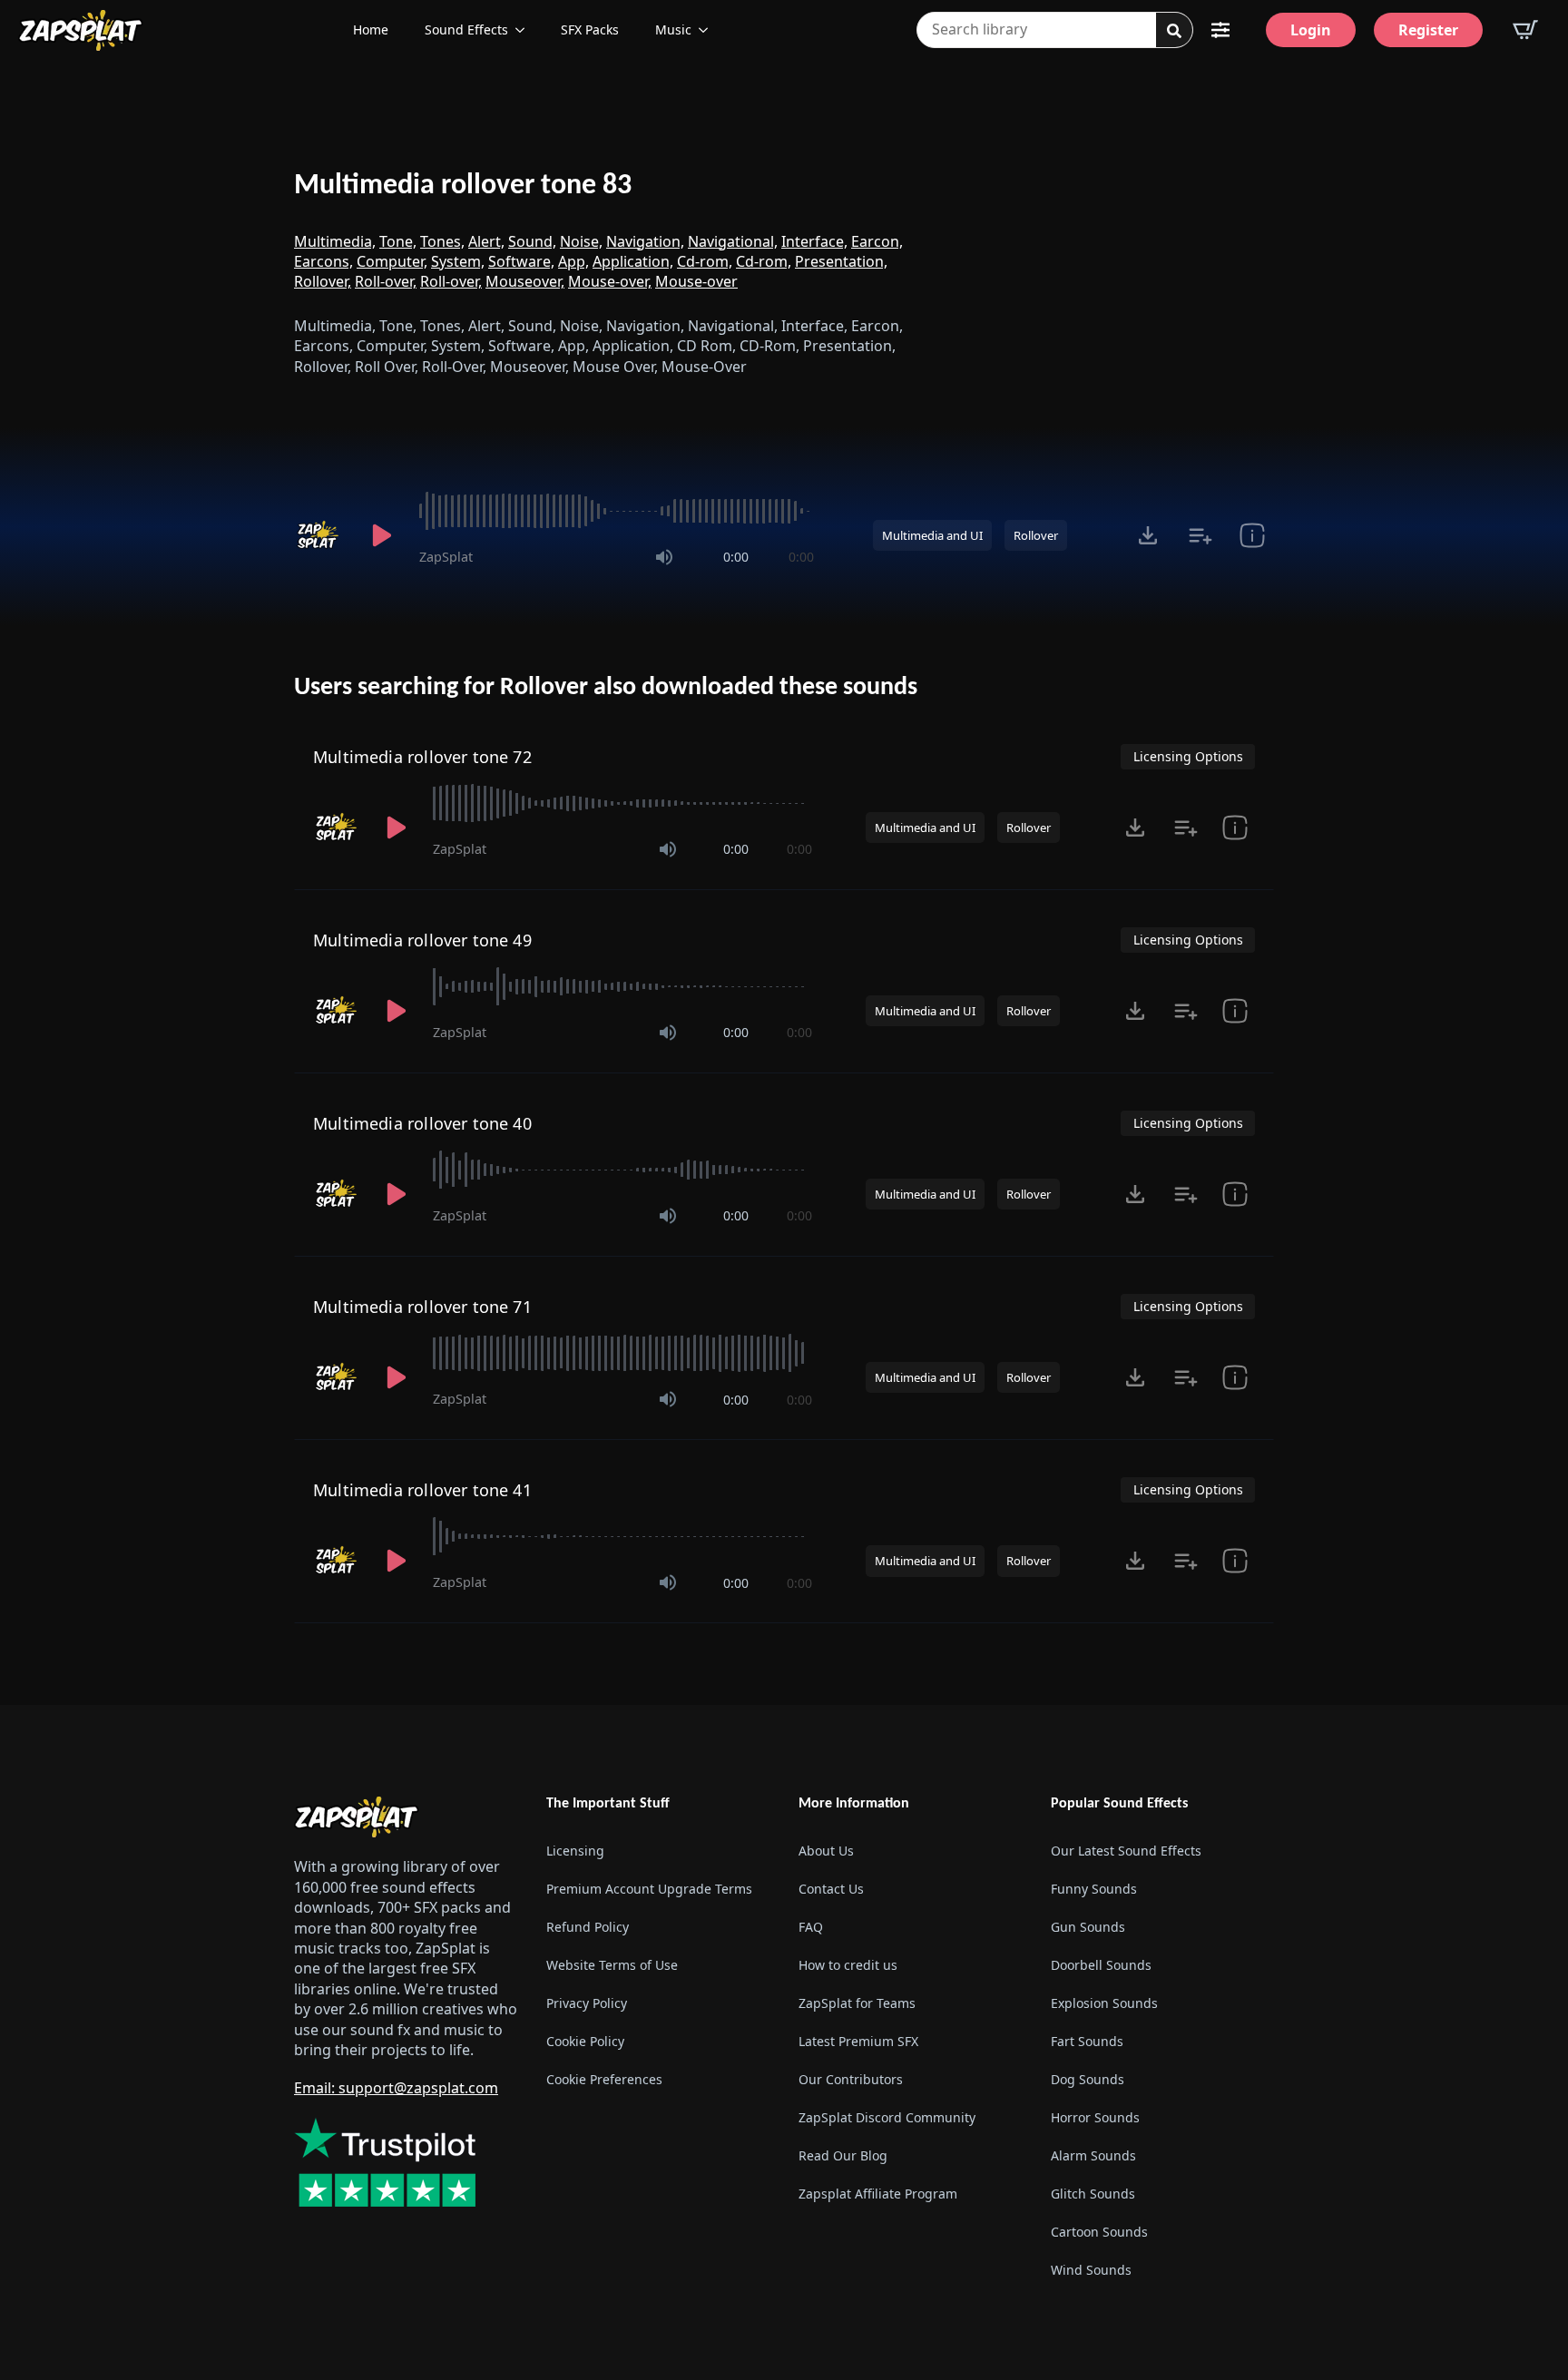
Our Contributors (851, 2079)
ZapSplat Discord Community (887, 2117)
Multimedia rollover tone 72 (422, 757)
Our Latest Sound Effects (1126, 1851)
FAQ (811, 1927)
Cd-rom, (705, 261)
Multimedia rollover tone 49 (422, 940)
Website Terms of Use (612, 1965)
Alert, (486, 241)
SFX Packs (590, 29)
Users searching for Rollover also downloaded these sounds (606, 688)
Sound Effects (466, 29)
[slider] (617, 511)
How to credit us (848, 1965)
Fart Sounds (1087, 2041)
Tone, (398, 241)
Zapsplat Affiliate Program (878, 2194)
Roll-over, (386, 281)
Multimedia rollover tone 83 (463, 186)
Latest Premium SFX (858, 2041)
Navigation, (645, 241)
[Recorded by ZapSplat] (319, 535)
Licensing (575, 1851)
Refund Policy (588, 1927)
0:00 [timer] (736, 557)
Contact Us (831, 1889)
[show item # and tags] (1252, 535)
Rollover (1036, 535)
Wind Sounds (1091, 2270)
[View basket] (1525, 30)
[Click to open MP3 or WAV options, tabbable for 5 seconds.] (1148, 535)
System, (458, 261)
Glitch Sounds (1093, 2194)
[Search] (1174, 31)
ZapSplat (446, 557)
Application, (633, 261)
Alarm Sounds (1093, 2155)
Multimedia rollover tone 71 (422, 1307)
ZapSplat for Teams (857, 2003)
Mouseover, (525, 281)
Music (673, 29)
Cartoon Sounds (1099, 2232)
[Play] (381, 535)
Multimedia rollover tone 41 (422, 1490)
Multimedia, (335, 241)
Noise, (581, 241)
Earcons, (323, 261)
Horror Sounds (1095, 2117)
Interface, (814, 241)
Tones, (442, 241)
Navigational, (733, 241)
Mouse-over (696, 281)
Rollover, (323, 281)
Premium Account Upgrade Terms (649, 1889)
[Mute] (664, 557)
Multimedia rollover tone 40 (422, 1123)
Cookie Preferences (604, 2079)
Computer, (392, 261)
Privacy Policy (587, 2003)
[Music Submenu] (709, 30)
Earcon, (877, 241)
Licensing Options (1188, 756)
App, (573, 261)
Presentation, (841, 261)
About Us (826, 1851)
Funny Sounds (1094, 1889)
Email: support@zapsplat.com (396, 2088)
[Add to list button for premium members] (1200, 535)
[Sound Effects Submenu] (525, 30)
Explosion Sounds (1104, 2003)
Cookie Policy (585, 2041)
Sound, (532, 241)
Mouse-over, (610, 281)
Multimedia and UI (932, 535)
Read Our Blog (843, 2155)
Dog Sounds (1088, 2079)
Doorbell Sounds (1101, 1965)
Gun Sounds (1088, 1927)
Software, (521, 261)
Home (371, 29)
